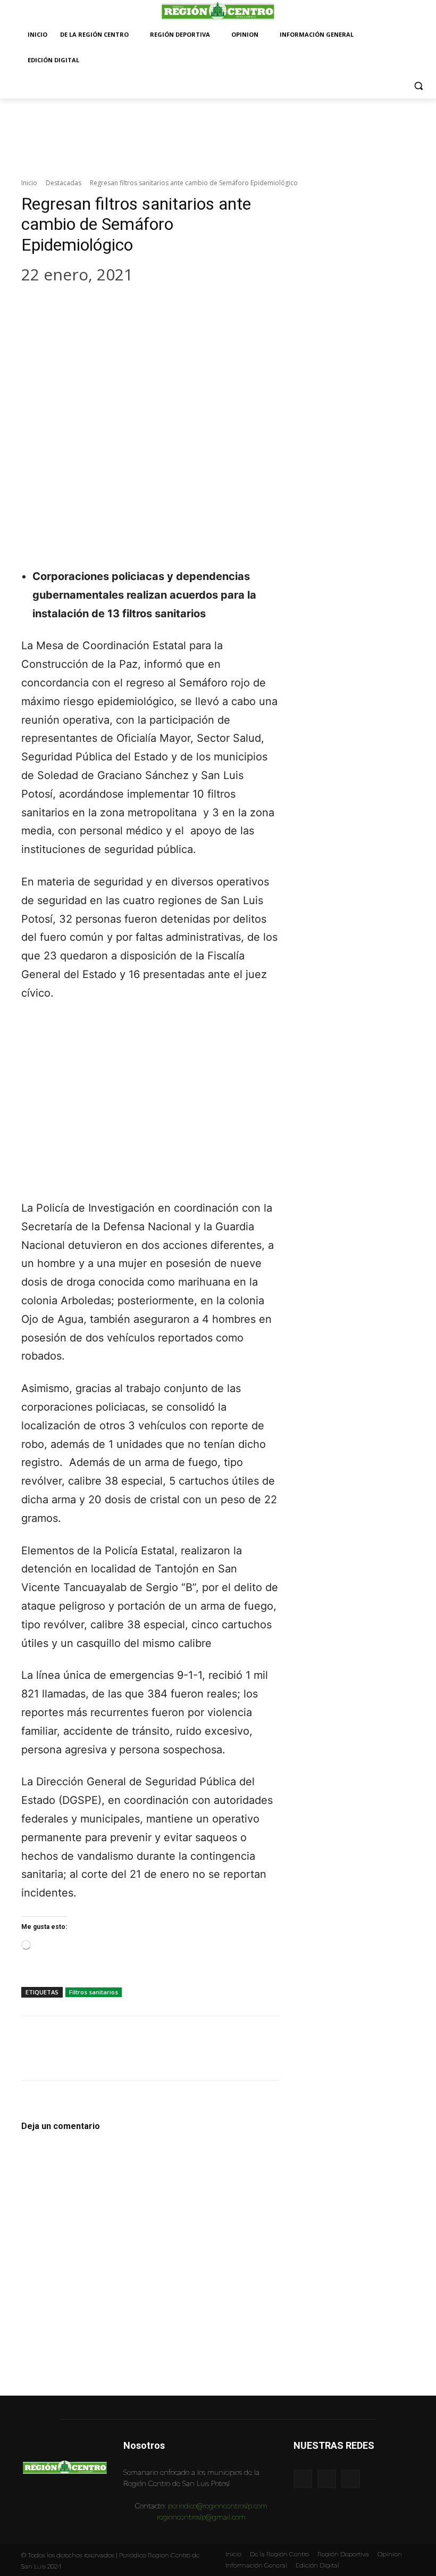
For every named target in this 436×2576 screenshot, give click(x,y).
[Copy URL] (165, 307)
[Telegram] (133, 307)
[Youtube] (351, 2479)
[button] (419, 86)
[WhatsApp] (101, 307)
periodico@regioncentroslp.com (218, 2506)
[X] (69, 307)
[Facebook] (37, 307)
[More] (197, 307)
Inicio (29, 183)
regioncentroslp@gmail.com (201, 2517)
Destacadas (64, 183)
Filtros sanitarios (94, 1992)
